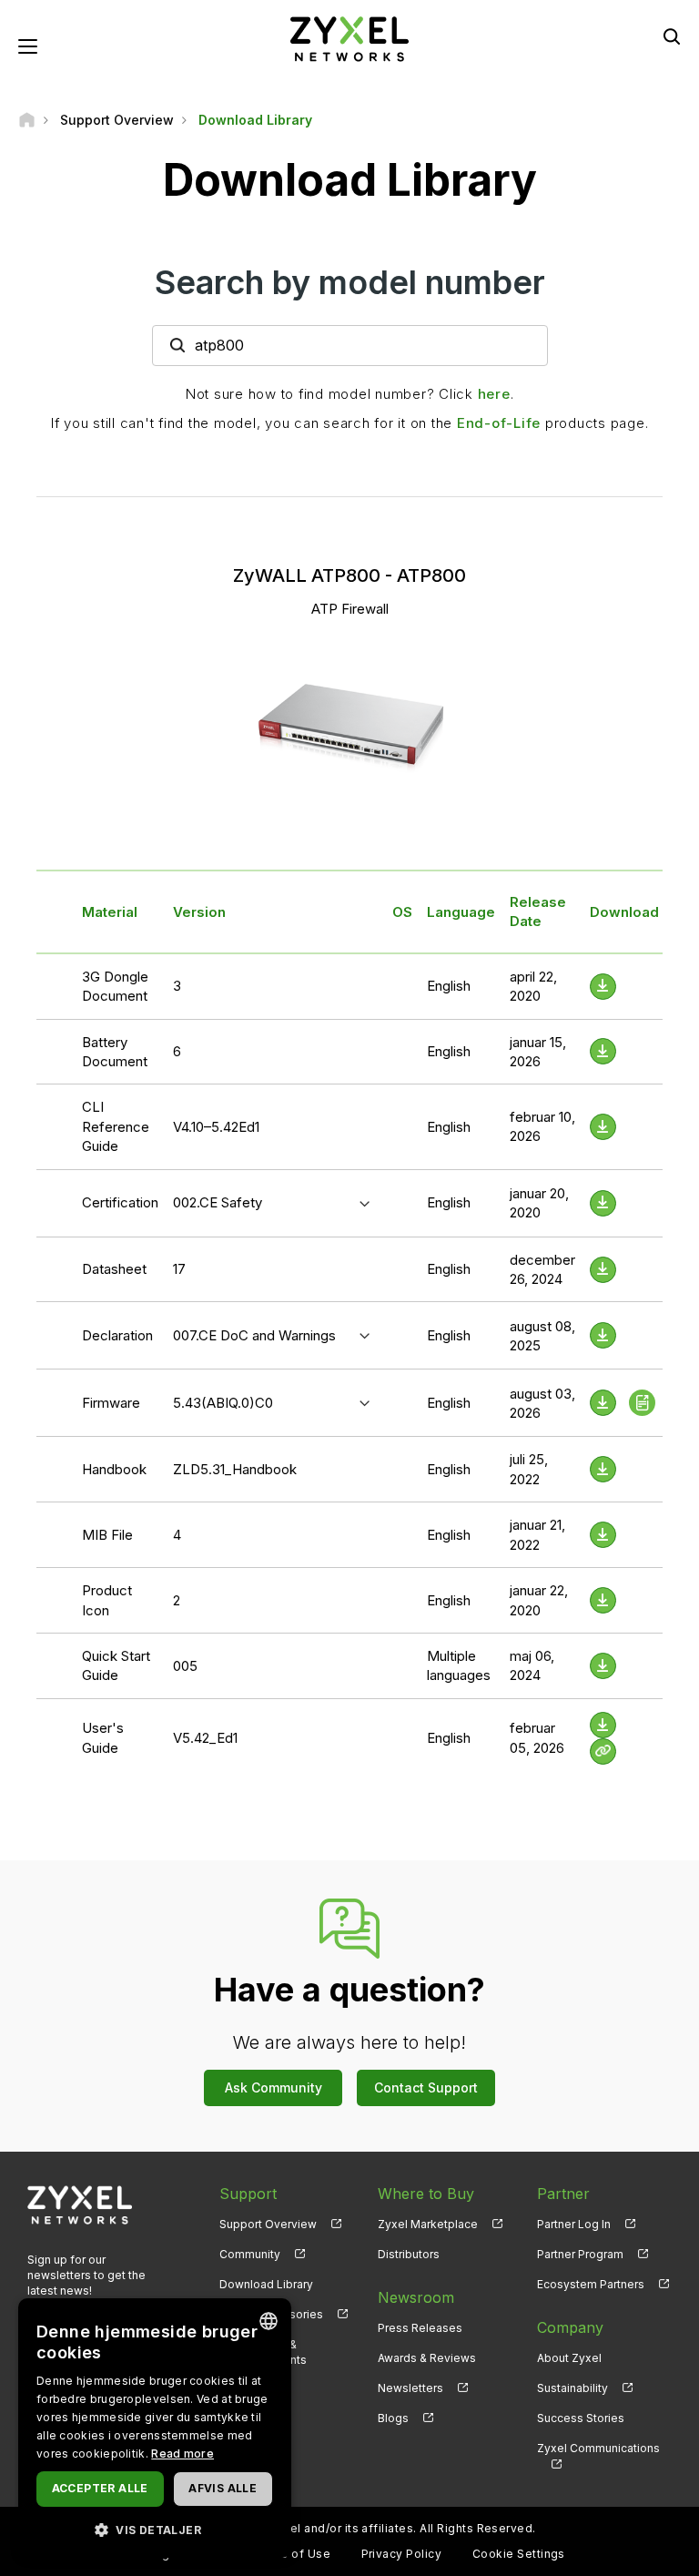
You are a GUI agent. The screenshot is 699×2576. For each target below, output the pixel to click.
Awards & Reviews (427, 2358)
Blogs (393, 2418)
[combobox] (268, 2321)
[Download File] (603, 987)
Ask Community (274, 2087)
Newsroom (416, 2297)
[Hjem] (27, 120)
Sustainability (572, 2388)
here (494, 394)
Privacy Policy (402, 2554)
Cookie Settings (519, 2554)
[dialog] (155, 2428)
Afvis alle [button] (223, 2488)
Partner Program (580, 2254)
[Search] (672, 36)
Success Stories (581, 2418)
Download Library (266, 2284)
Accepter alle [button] (100, 2488)
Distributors (409, 2254)
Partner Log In (574, 2224)
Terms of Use (291, 2554)
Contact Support (426, 2087)
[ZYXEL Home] (349, 38)
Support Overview (268, 2224)
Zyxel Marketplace (428, 2224)
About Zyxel (569, 2358)
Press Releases (420, 2328)
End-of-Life (499, 423)
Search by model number (350, 282)
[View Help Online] (603, 1751)
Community (250, 2254)
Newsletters (410, 2388)
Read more (182, 2454)
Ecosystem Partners (591, 2284)
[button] (155, 2529)
